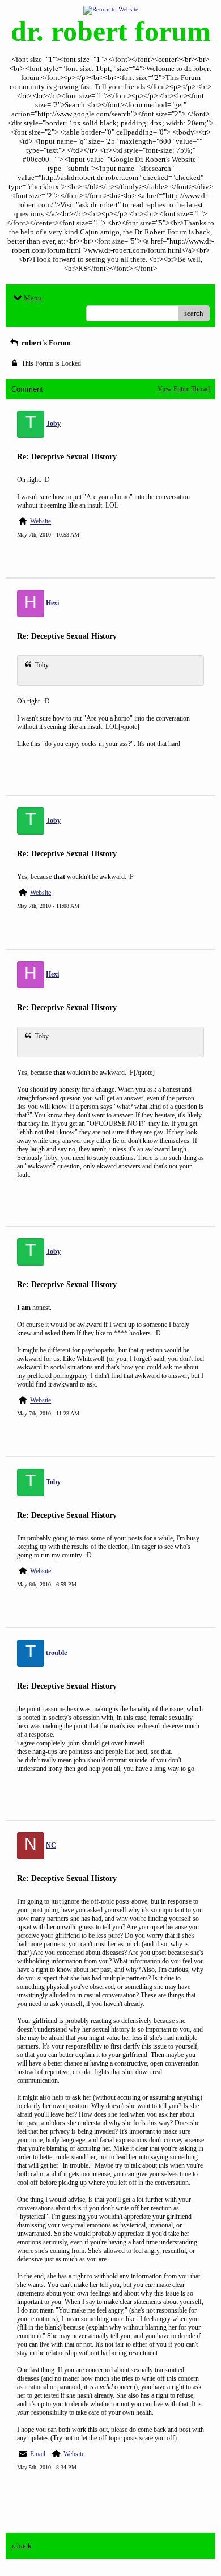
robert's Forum (45, 343)
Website (41, 521)
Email (38, 2454)
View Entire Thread (184, 389)
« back (22, 2546)
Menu (33, 298)
